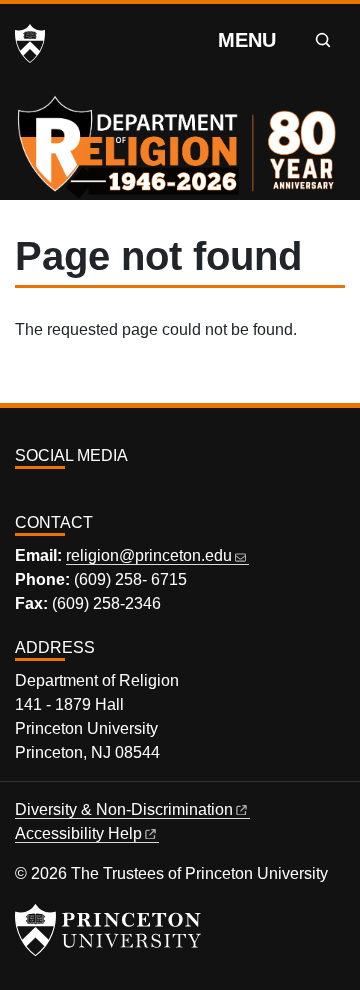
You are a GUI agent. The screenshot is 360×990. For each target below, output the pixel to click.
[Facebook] (47, 491)
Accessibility (78, 833)
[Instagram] (24, 491)
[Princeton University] (30, 44)
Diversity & (124, 809)
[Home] (180, 134)
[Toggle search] (323, 40)
